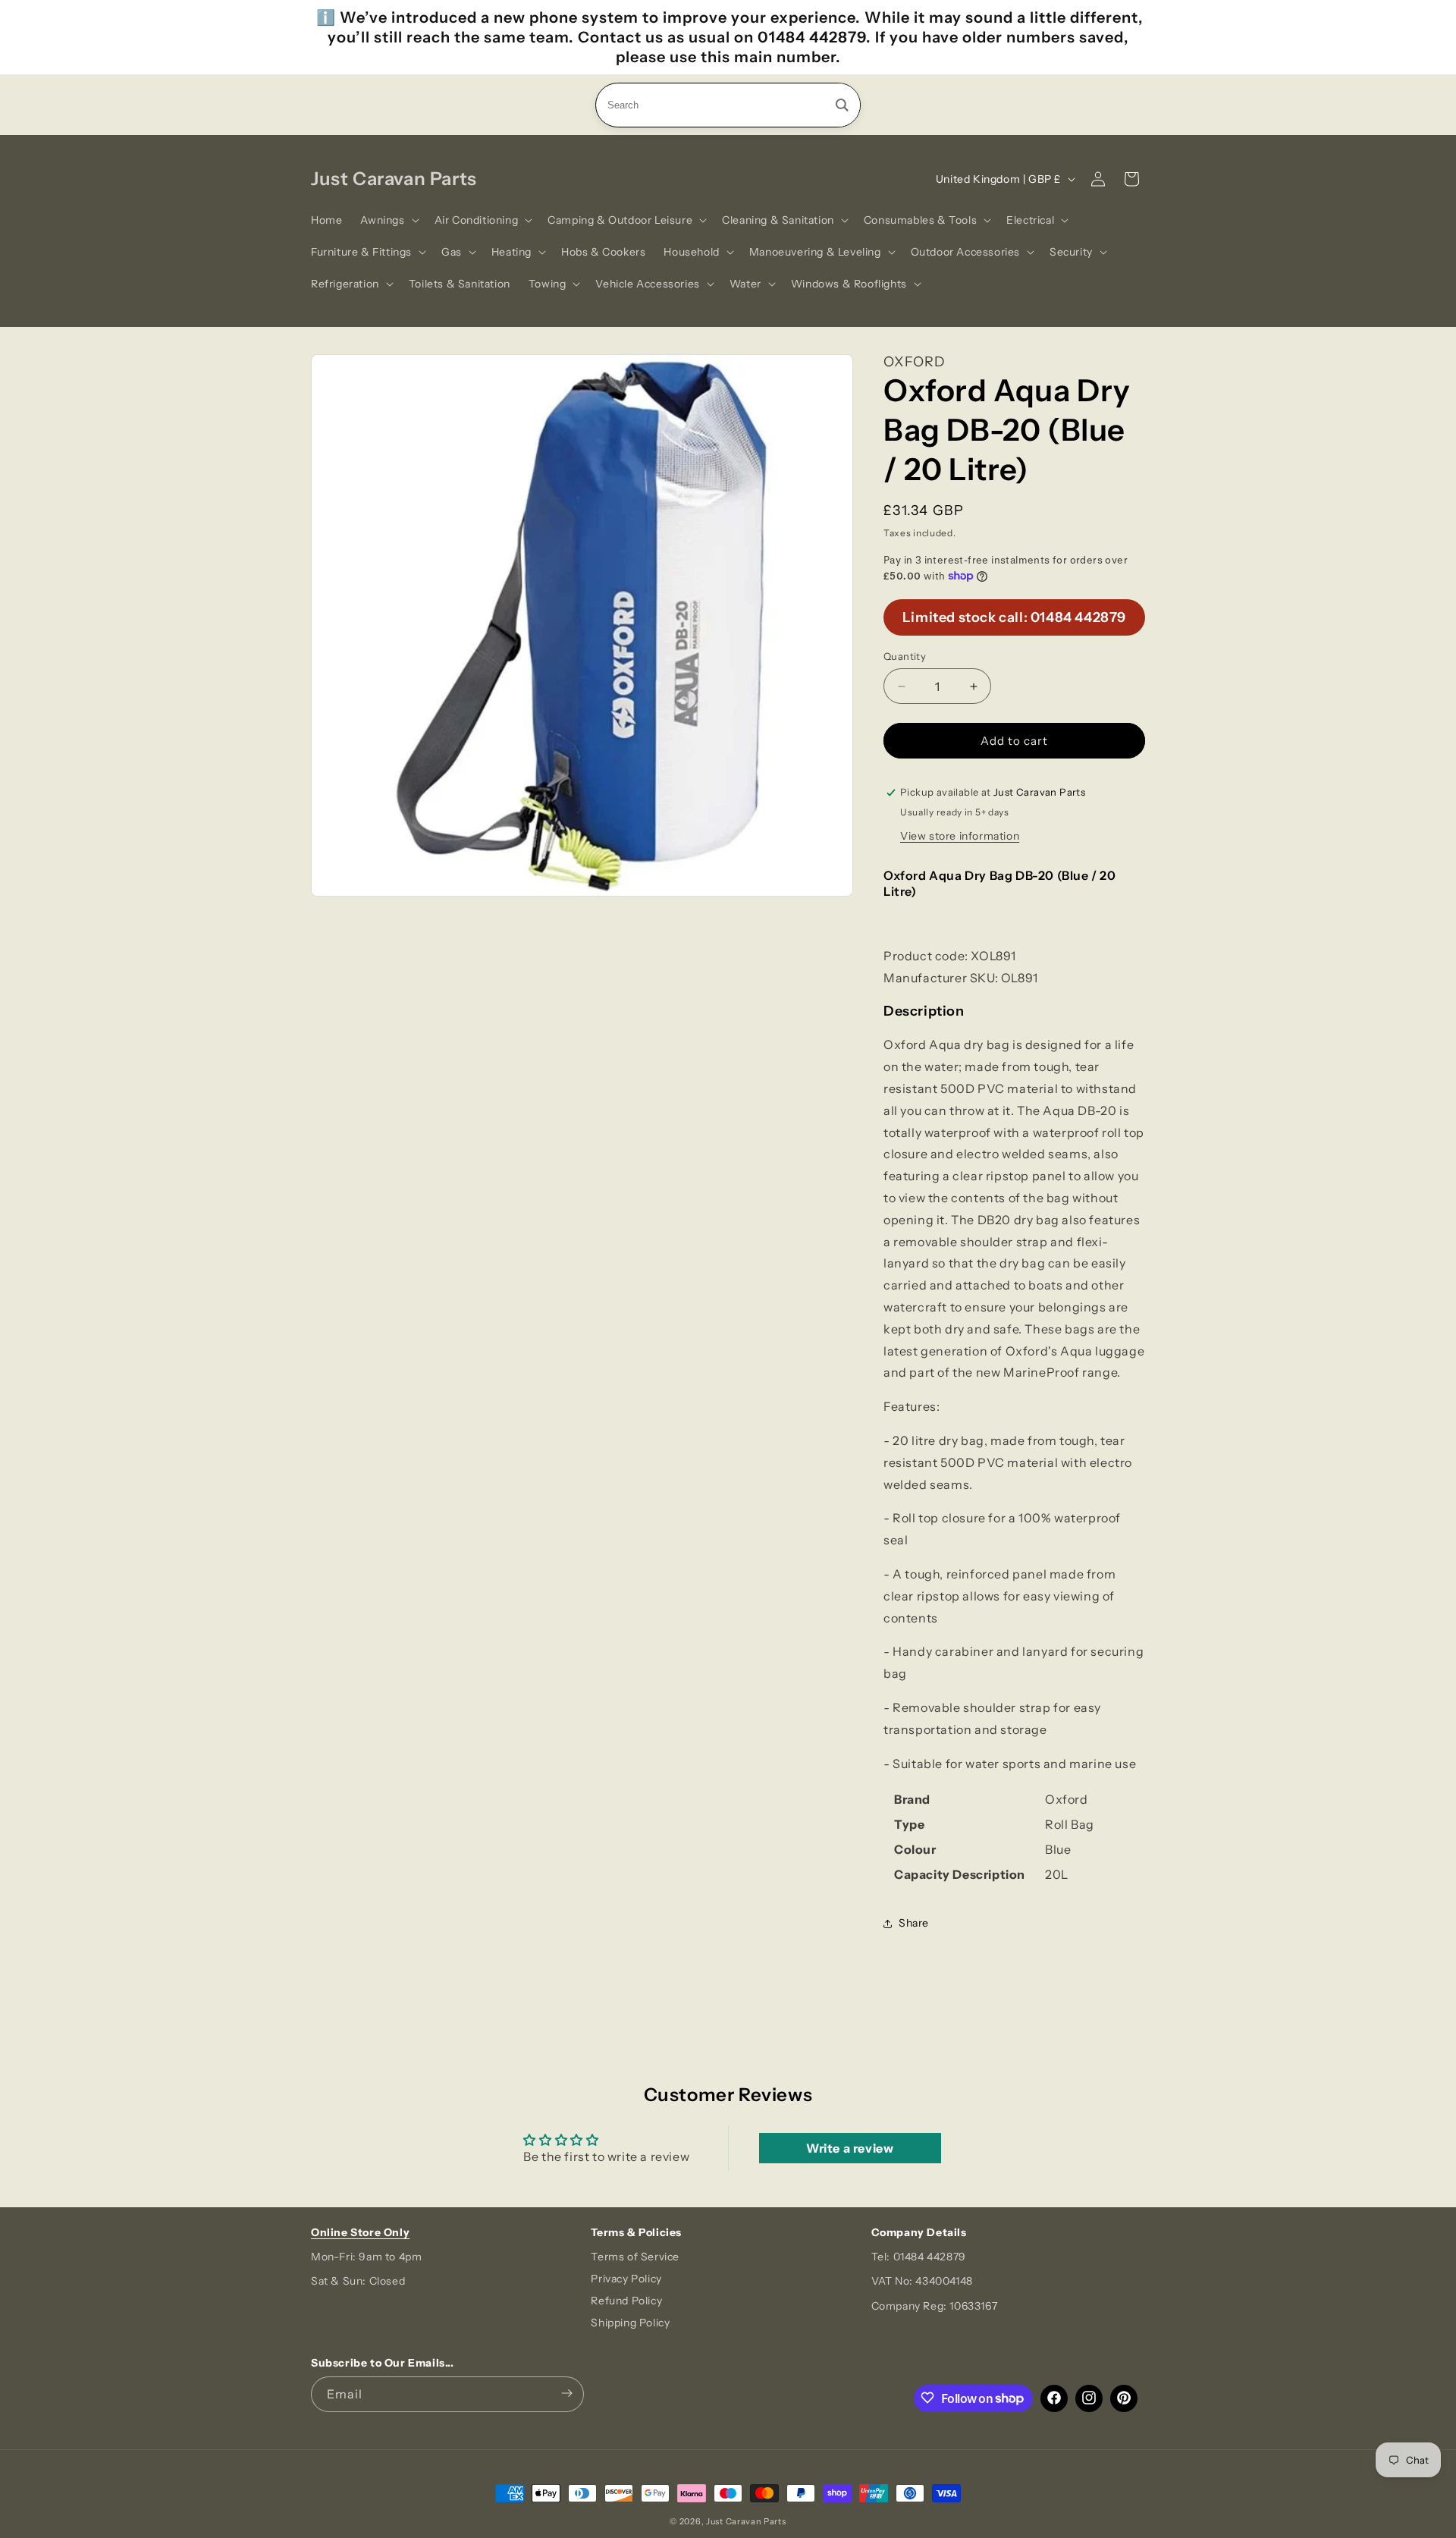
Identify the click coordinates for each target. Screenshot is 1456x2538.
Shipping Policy (630, 2323)
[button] (388, 220)
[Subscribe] (566, 2394)
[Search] (842, 105)
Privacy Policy (626, 2279)
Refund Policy (626, 2301)
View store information (960, 836)
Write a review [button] (850, 2148)
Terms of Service (635, 2257)
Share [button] (914, 1923)
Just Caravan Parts (746, 2521)
